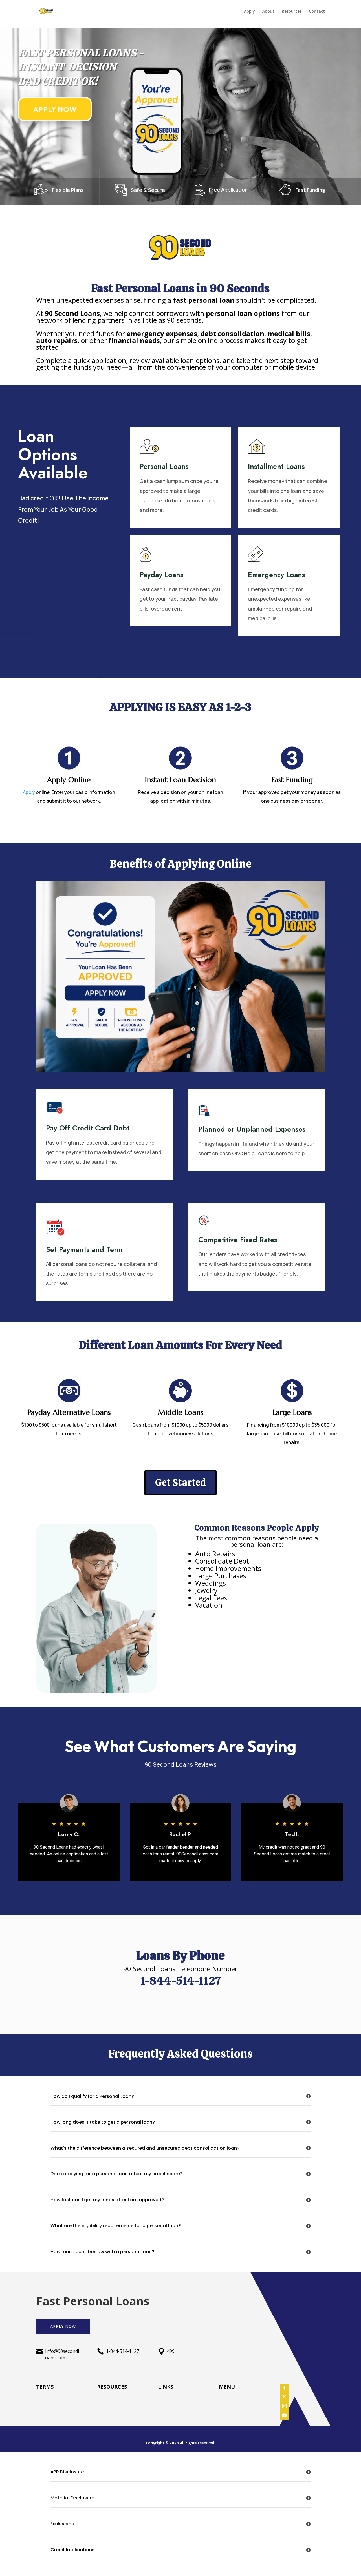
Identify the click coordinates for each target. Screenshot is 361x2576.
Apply (249, 12)
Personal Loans (164, 466)
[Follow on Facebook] (284, 2388)
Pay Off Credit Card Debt (88, 1128)
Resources (292, 12)
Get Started (180, 1482)
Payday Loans (161, 575)
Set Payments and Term (84, 1249)
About (268, 12)
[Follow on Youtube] (284, 2415)
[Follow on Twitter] (284, 2397)
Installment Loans (276, 466)
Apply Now (55, 109)
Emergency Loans (277, 575)
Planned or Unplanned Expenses (252, 1129)
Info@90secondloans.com (62, 2354)
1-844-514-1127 (123, 2351)
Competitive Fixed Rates (238, 1240)
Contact (317, 12)
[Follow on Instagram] (284, 2406)
